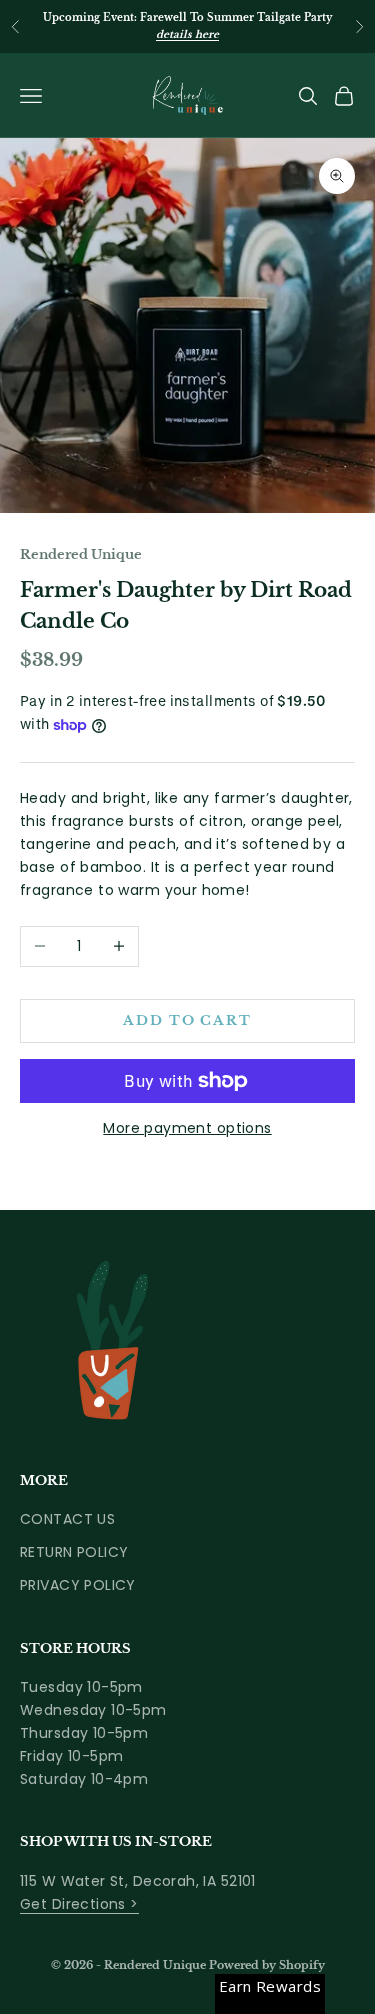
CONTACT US (67, 1519)
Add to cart (187, 1020)
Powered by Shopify (267, 1965)
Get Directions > (79, 1904)
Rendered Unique (81, 554)
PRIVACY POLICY (78, 1585)
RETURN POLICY (74, 1552)
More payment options (187, 1128)
